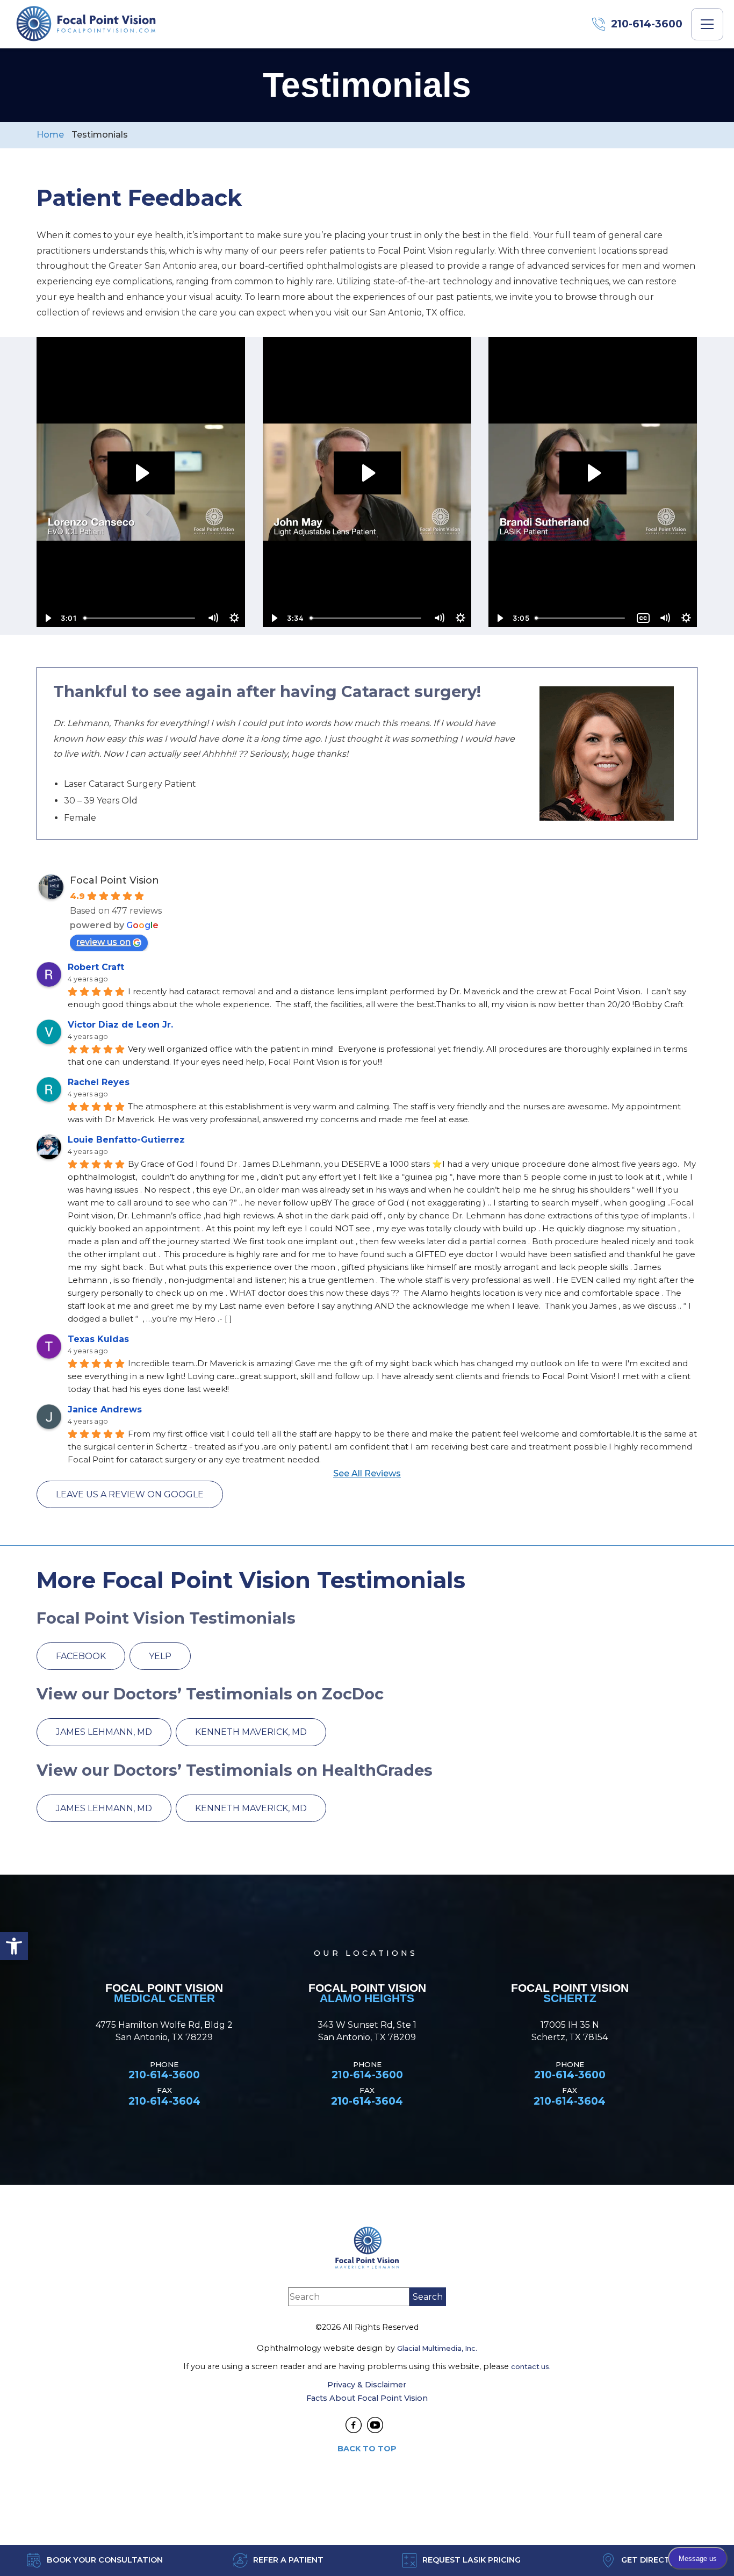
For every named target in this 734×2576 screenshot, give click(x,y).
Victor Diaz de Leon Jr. (120, 1025)
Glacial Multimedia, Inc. (437, 2348)
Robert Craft (96, 967)
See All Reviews (367, 1473)
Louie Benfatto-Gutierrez (126, 1140)
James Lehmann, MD (104, 1732)
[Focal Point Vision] (86, 24)
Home (50, 135)
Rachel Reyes (99, 1082)
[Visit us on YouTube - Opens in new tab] (375, 2425)
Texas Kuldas (98, 1339)
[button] (14, 1946)
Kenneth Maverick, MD (251, 1732)
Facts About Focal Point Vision (367, 2398)
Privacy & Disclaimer (367, 2385)
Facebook (81, 1656)
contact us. (531, 2366)
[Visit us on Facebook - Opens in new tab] (354, 2425)
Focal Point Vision (114, 880)
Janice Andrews (105, 1409)
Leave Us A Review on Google (130, 1494)
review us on (103, 942)
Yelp (160, 1656)
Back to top (367, 2449)
